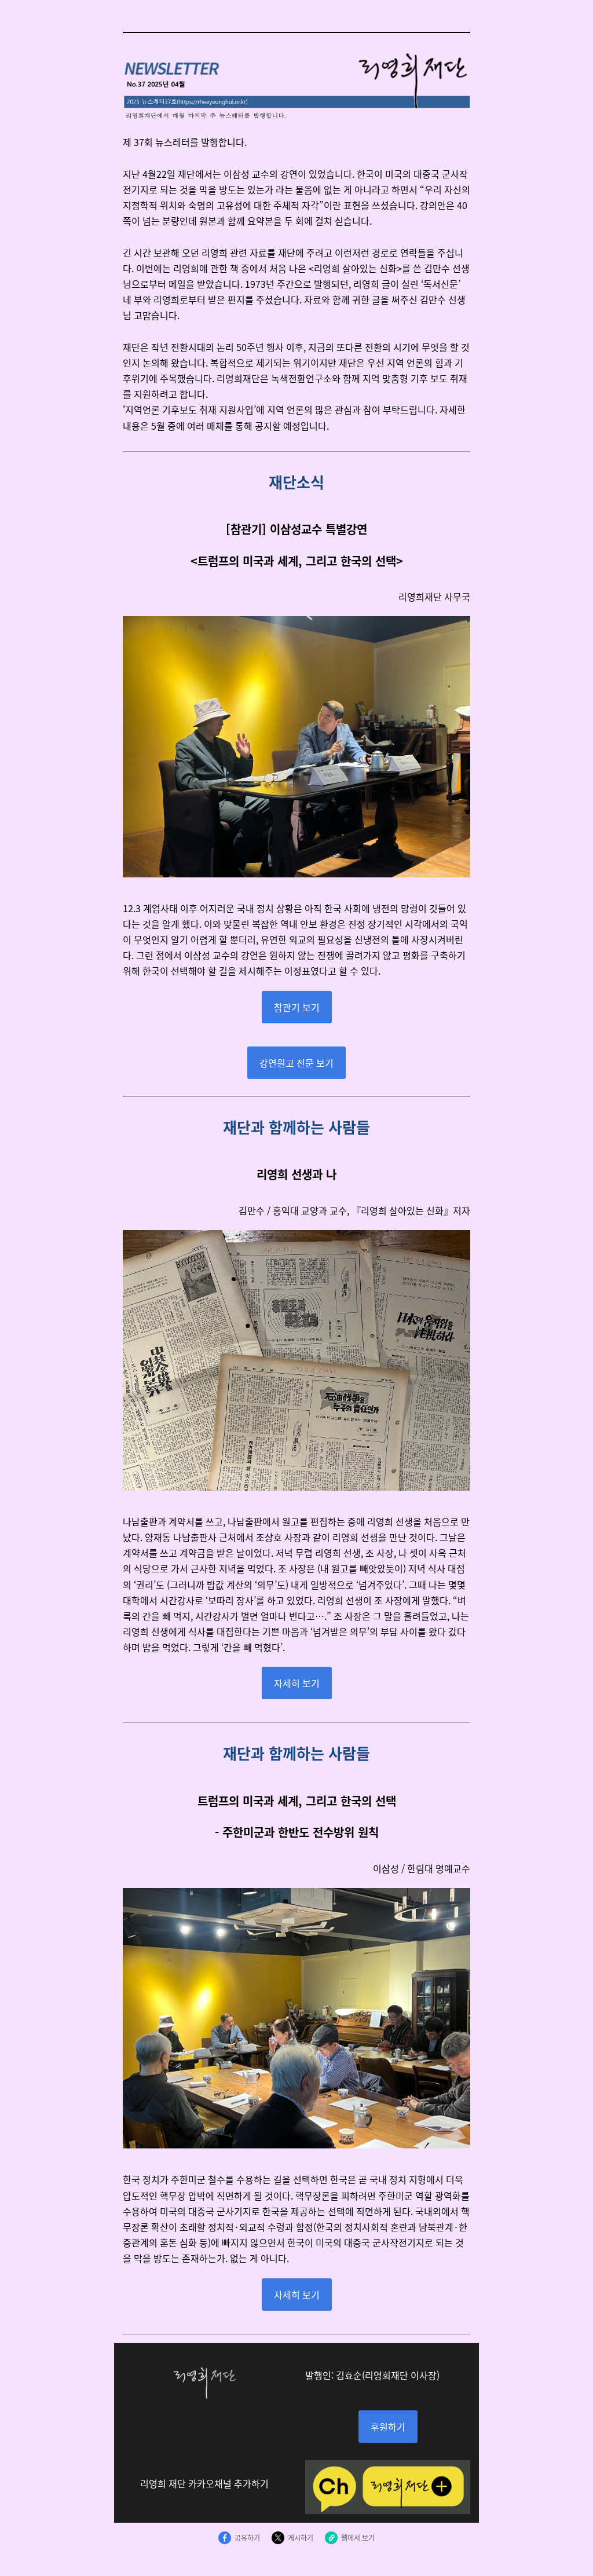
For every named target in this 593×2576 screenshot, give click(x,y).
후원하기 (388, 2427)
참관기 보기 (297, 1007)
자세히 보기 (297, 1683)
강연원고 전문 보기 (296, 1063)
